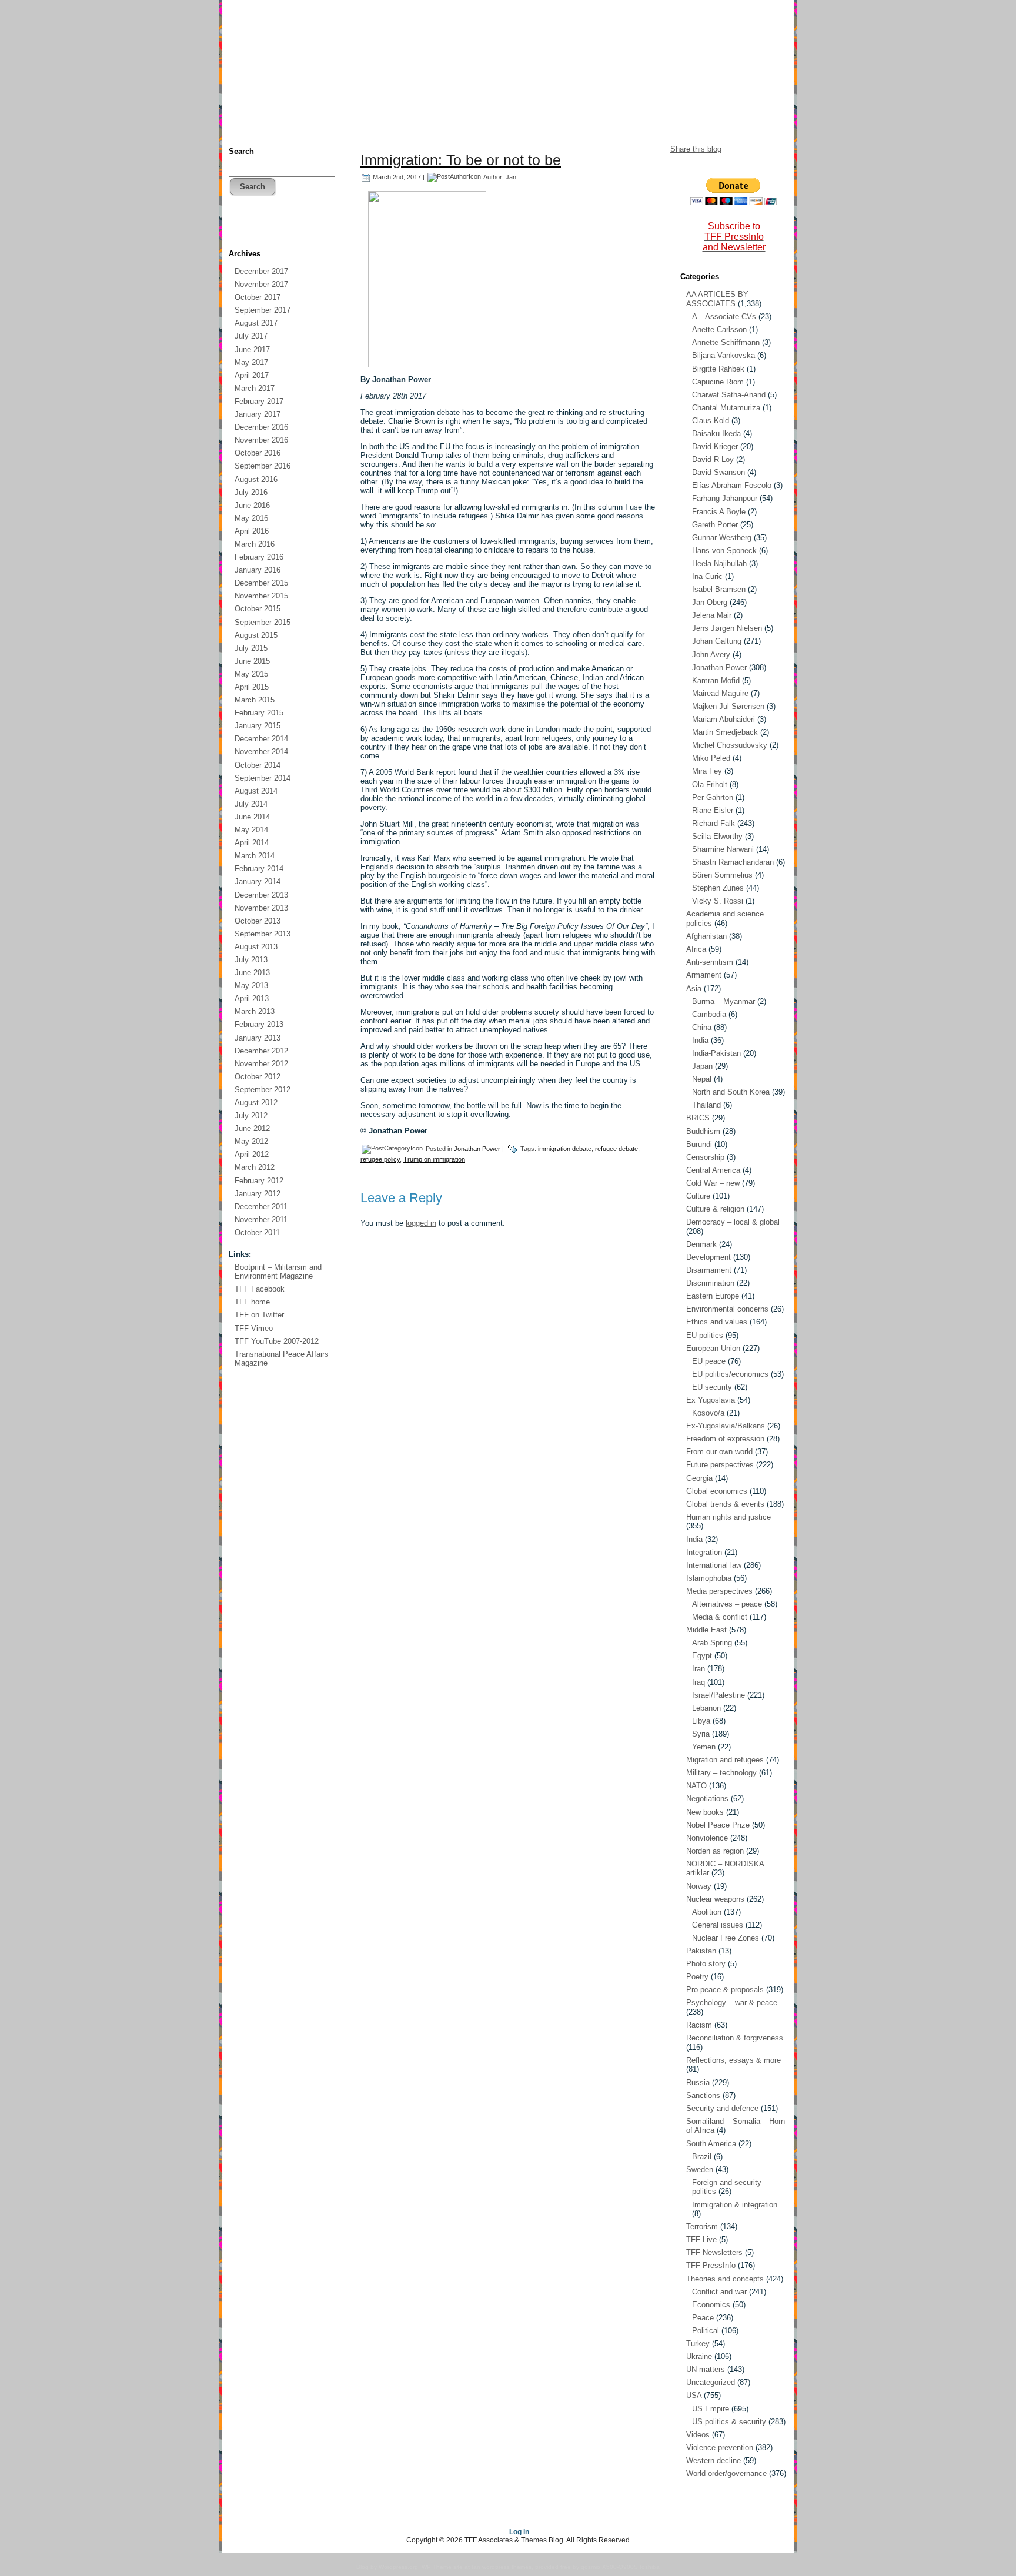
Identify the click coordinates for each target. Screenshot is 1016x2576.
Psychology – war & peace (732, 2003)
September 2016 (263, 466)
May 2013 (251, 986)
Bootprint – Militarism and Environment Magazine (278, 1272)
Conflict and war (719, 2292)
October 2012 (258, 1077)
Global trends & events (725, 1504)
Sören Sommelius (722, 875)
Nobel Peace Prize (718, 1825)
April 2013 (252, 998)
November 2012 (261, 1064)
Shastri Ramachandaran (733, 862)
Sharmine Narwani (723, 849)
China (702, 1027)
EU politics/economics (730, 1374)
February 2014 (259, 869)
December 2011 (261, 1207)
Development (708, 1257)
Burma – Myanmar (723, 1001)
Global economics (717, 1491)
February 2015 (259, 713)
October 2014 (258, 765)
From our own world (719, 1452)
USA (694, 2395)
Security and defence (722, 2108)
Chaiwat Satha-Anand (729, 395)
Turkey (698, 2344)
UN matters (706, 2369)
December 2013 (261, 895)
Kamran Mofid (716, 680)
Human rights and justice (728, 1517)
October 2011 (257, 1232)
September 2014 (263, 778)
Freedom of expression (725, 1439)
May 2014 (251, 830)
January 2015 (258, 726)
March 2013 (255, 1011)
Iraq (698, 1682)
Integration (704, 1552)
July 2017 (251, 336)
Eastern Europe (713, 1296)
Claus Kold (711, 421)
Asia (694, 988)
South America (711, 2144)
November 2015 (261, 596)
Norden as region (715, 1851)
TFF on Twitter (259, 1315)
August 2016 (256, 479)
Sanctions (703, 2095)
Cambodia (709, 1014)
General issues (718, 1925)
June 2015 (252, 661)
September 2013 (263, 934)
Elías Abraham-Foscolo (732, 485)
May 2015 (251, 674)
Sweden (700, 2169)
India (700, 1040)
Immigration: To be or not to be (461, 160)
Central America (713, 1170)
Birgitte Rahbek (718, 369)
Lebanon (706, 1708)
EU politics (705, 1335)
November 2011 (261, 1220)
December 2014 (261, 739)
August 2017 (256, 323)
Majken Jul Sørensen (728, 706)
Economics (711, 2305)
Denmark (701, 1244)
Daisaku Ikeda (716, 434)
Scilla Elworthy (717, 836)
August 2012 (256, 1103)
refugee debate (616, 1149)
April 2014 (252, 843)
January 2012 (258, 1194)
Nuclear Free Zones (726, 1938)
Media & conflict (720, 1617)
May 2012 (251, 1141)
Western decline (713, 2460)
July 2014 (251, 804)
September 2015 (263, 622)
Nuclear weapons (715, 1899)
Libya (701, 1721)
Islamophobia (709, 1578)
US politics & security (729, 2422)
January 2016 (258, 570)
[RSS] (238, 230)
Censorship (705, 1157)
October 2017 (258, 297)
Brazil (702, 2157)
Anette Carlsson (719, 329)
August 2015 (256, 635)
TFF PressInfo (711, 2265)
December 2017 (261, 271)
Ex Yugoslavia (711, 1400)
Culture (698, 1196)
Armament (704, 975)
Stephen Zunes (718, 888)
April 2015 (252, 687)
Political (706, 2331)
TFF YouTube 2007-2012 (277, 1341)
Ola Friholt (710, 784)
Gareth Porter (715, 525)
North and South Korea (731, 1092)
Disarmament (709, 1270)
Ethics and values (717, 1322)
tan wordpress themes (502, 2567)
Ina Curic (707, 576)
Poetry (697, 1977)
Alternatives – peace (727, 1604)
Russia (698, 2082)
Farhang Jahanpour (725, 498)
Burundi (699, 1144)
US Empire (711, 2409)
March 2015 (255, 700)
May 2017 (251, 362)
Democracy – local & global (733, 1222)
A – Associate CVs (724, 317)
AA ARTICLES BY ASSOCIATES (717, 299)
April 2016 (252, 531)
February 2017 (259, 401)
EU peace (709, 1361)
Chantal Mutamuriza (726, 408)
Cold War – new (713, 1183)
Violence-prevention (720, 2448)
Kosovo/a (708, 1413)
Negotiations (707, 1799)
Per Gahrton (713, 797)
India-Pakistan (716, 1053)
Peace (703, 2318)
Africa (696, 949)
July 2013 (251, 960)
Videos (698, 2435)
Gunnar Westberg (722, 538)
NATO (696, 1786)
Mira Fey (707, 771)
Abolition (707, 1912)
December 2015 (261, 583)
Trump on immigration (434, 1159)
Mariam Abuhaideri (723, 719)
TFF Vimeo (254, 1328)
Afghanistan (706, 936)
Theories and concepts (725, 2279)
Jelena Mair (712, 615)
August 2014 (256, 791)
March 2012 (255, 1167)
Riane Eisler (713, 810)
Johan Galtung (717, 641)
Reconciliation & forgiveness (735, 2038)
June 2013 (252, 973)
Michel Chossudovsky (730, 745)
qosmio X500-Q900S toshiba (620, 2567)
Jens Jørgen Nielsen (727, 628)
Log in (519, 2532)
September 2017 (263, 310)
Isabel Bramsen (719, 589)
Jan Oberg (710, 602)
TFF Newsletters (714, 2252)
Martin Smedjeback (725, 732)
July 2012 (251, 1115)
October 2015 (258, 609)
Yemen (704, 1747)
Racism (699, 2025)
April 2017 (252, 375)
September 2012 (263, 1090)
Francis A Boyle (719, 512)
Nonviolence (707, 1838)
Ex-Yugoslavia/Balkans (726, 1426)
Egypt (702, 1656)
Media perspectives (719, 1591)
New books (705, 1812)
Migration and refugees (725, 1760)
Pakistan (701, 1951)
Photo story (706, 1964)
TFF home (252, 1302)
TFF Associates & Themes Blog (508, 105)
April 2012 (252, 1154)
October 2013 (258, 921)
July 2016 (251, 492)
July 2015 (251, 648)
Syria (701, 1734)
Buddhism (703, 1131)
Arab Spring (712, 1643)
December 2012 (261, 1051)
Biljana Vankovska (723, 355)
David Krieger (715, 446)
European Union (713, 1348)
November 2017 (261, 284)
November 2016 (261, 440)
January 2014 (258, 881)
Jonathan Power (477, 1149)
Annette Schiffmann (726, 342)
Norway (699, 1886)
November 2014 (261, 752)
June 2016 (252, 505)
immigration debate (565, 1149)
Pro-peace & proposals (725, 1990)
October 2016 (258, 453)
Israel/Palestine (718, 1695)
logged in (421, 1223)
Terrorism (702, 2227)
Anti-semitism (710, 962)
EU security (712, 1387)
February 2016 (259, 557)
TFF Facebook (260, 1289)
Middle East (706, 1630)
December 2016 (261, 427)
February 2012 (259, 1181)
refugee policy (380, 1159)
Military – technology (721, 1773)
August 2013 (256, 947)
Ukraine (699, 2356)
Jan (511, 177)
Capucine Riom (718, 382)
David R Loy (713, 459)
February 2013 (259, 1024)
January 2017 (258, 414)
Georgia (699, 1478)
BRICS (698, 1118)
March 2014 (255, 856)
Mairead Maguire (720, 693)
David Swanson (718, 472)
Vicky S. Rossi (718, 901)
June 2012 (252, 1128)
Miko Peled (711, 758)
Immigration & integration (735, 2205)
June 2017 (252, 349)
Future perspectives (720, 1465)
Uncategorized (711, 2382)
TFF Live (701, 2239)
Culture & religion (715, 1209)
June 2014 (252, 817)
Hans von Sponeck (724, 551)
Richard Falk (713, 823)
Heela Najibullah (719, 563)
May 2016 (251, 518)
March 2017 (255, 388)
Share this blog (696, 149)
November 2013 (261, 908)
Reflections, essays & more (733, 2060)
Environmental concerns (727, 1309)
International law (714, 1565)
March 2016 (255, 544)
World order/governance (726, 2473)
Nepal (702, 1079)
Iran (698, 1669)
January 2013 (258, 1038)
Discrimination (710, 1283)
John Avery (711, 655)
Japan (702, 1066)
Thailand (706, 1105)
